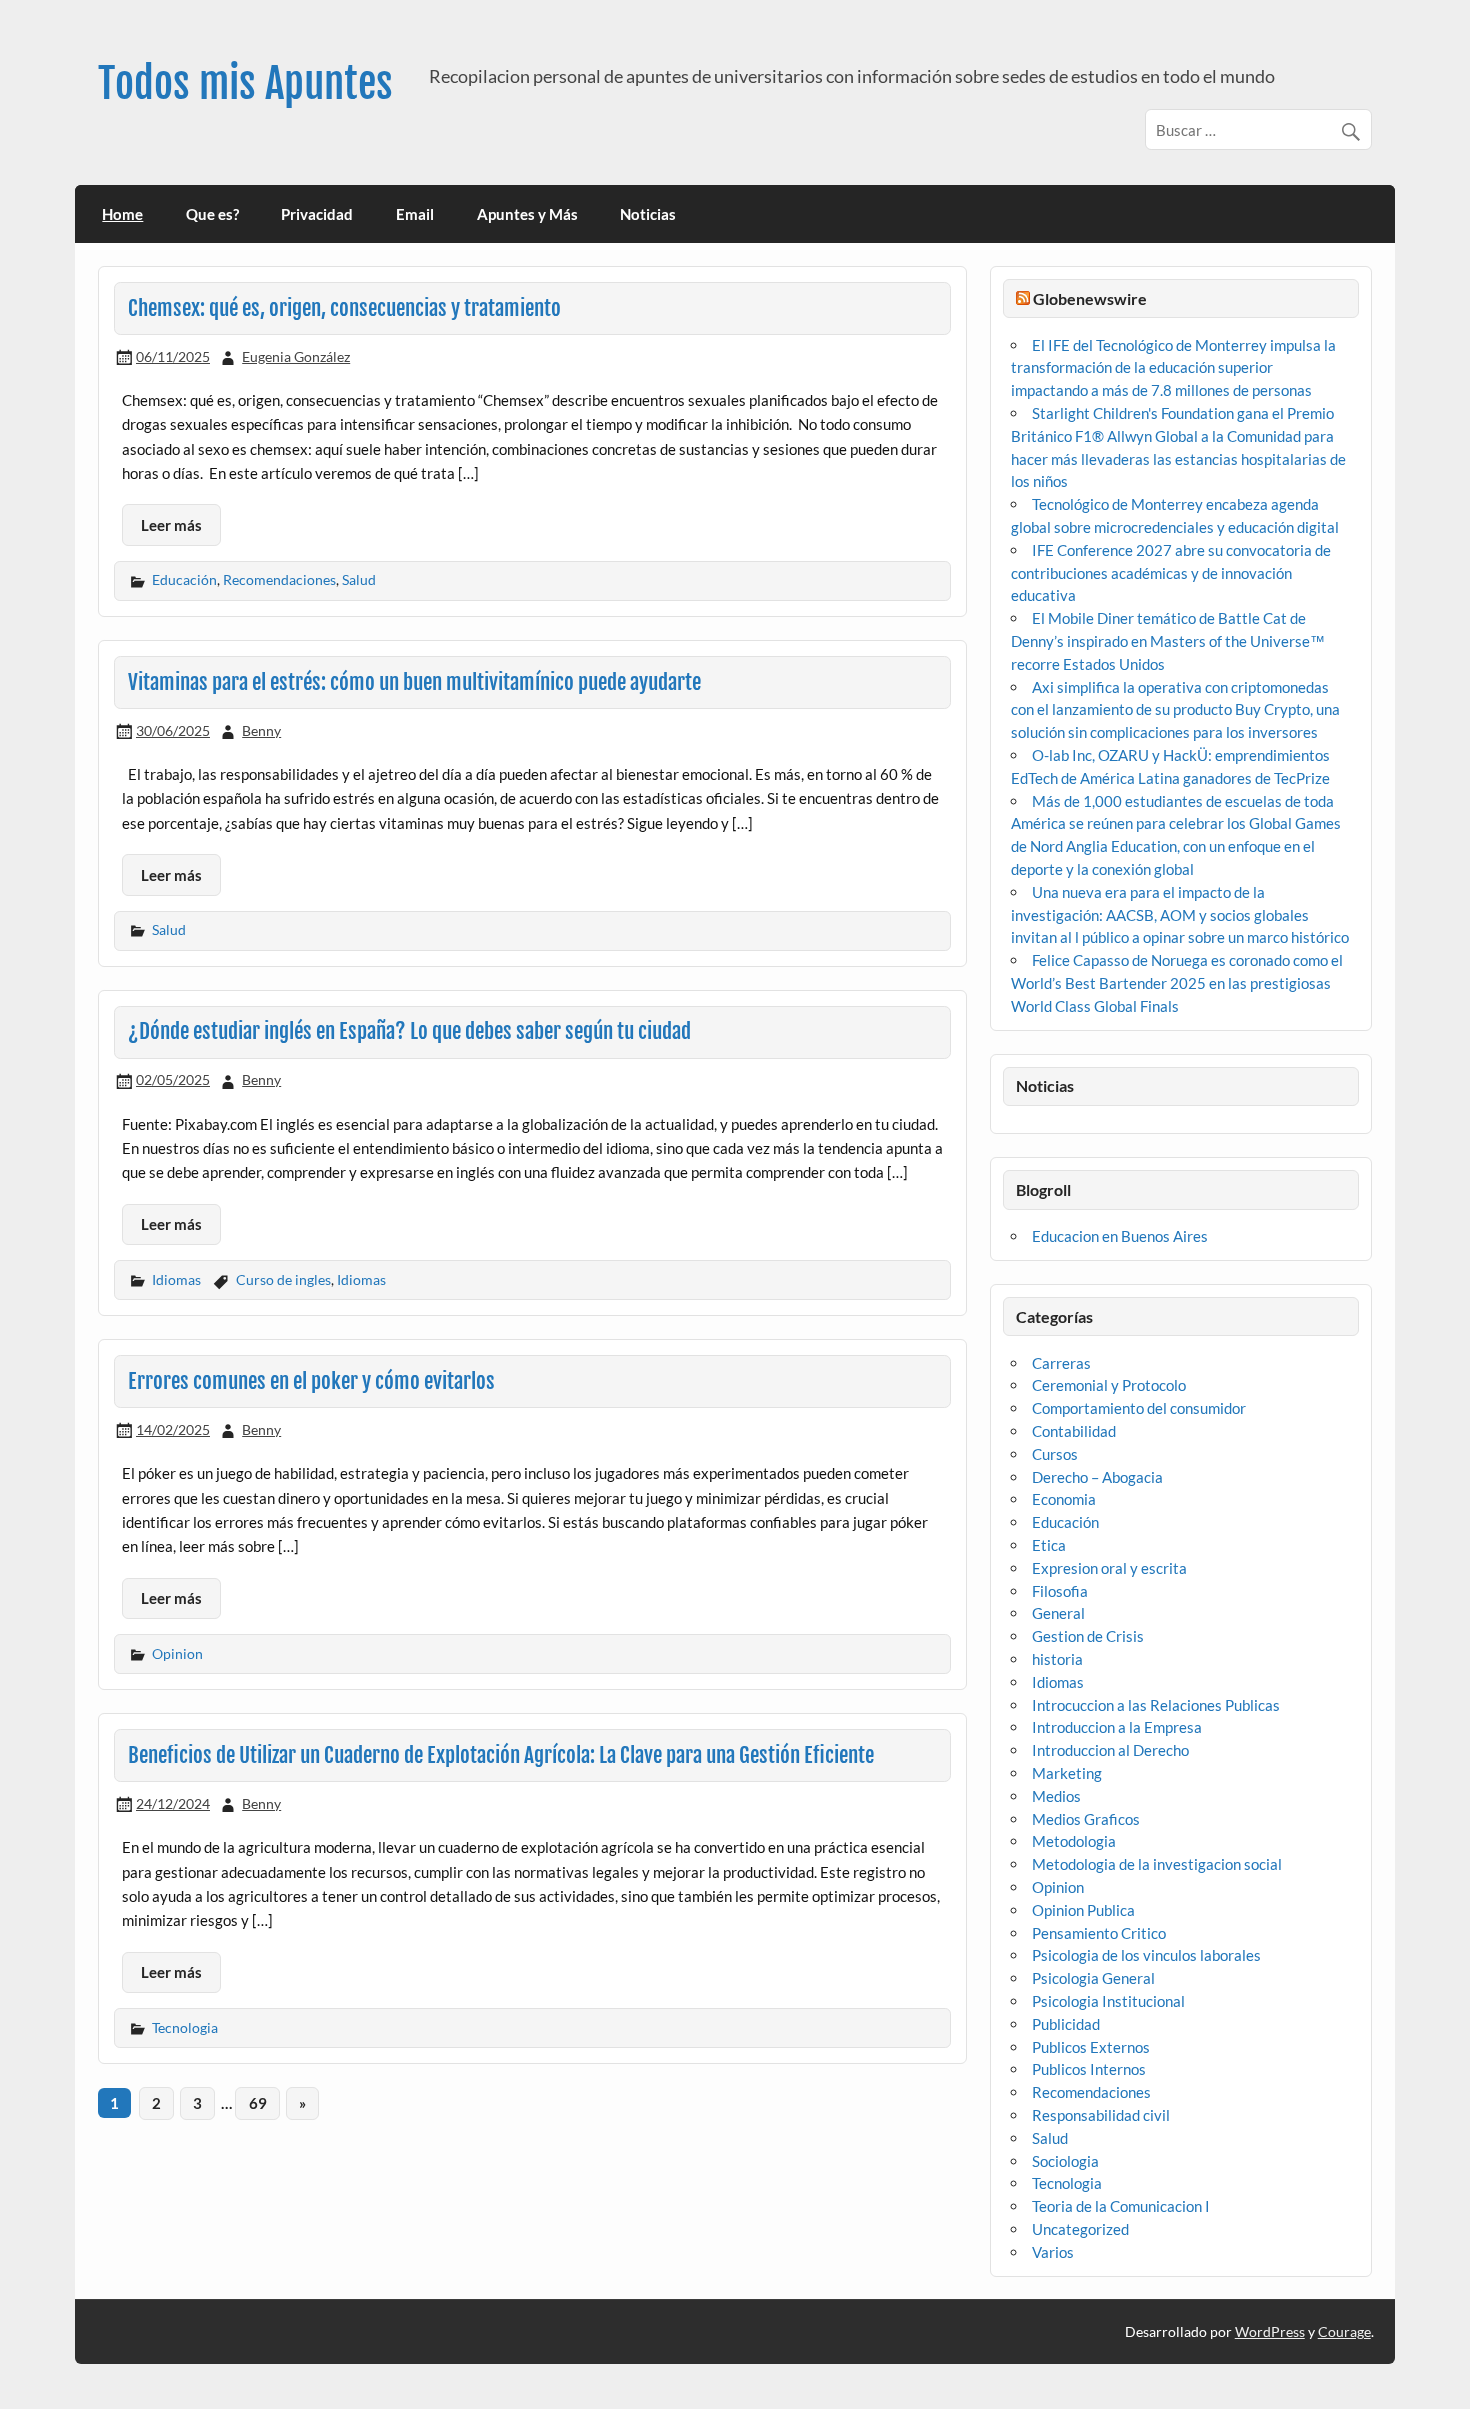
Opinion (177, 1653)
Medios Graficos (1086, 1819)
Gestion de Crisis (1088, 1636)
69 (258, 2103)
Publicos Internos (1089, 2069)
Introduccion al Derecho (1110, 1750)
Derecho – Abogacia (1097, 1477)
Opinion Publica (1083, 1910)
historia (1057, 1659)
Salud (359, 579)
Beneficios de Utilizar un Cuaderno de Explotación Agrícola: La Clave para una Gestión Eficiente (501, 1755)
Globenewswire (1090, 298)
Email (415, 214)
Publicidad (1066, 2024)
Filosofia (1060, 1591)
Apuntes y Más (527, 214)
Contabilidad (1074, 1431)
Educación (184, 579)
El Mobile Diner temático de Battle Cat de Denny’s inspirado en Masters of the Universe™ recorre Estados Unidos (1168, 641)
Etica (1049, 1545)
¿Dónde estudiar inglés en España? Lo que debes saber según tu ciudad (409, 1031)
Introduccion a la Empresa (1117, 1727)
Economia (1064, 1499)
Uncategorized (1080, 2229)
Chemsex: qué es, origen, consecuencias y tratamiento (344, 308)
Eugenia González (296, 356)
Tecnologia (185, 2027)
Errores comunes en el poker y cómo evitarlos (311, 1381)
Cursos (1055, 1454)
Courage (1344, 2331)
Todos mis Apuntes (245, 83)
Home (122, 214)
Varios (1053, 2252)
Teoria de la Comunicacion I (1121, 2206)
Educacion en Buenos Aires (1120, 1236)
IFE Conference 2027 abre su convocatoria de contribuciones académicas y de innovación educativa (1171, 573)
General (1058, 1613)
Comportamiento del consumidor (1139, 1408)
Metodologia (1074, 1841)
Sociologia (1065, 2161)
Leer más (171, 525)
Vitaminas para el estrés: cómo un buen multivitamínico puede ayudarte (414, 682)
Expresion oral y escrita (1109, 1568)
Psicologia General (1093, 1978)
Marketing (1067, 1773)
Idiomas (176, 1279)
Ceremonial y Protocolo (1109, 1385)
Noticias (648, 214)
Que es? (212, 214)
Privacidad (317, 214)
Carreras (1061, 1363)
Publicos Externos (1091, 2047)
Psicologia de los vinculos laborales (1146, 1955)
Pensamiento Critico (1099, 1933)
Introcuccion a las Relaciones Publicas (1156, 1705)
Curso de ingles (283, 1279)
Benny (261, 730)
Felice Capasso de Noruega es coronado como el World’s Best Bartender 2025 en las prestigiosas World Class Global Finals (1177, 983)
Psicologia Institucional (1108, 2001)
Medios (1056, 1796)
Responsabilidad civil (1101, 2115)
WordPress (1270, 2331)
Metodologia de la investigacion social (1157, 1864)
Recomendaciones (279, 579)
